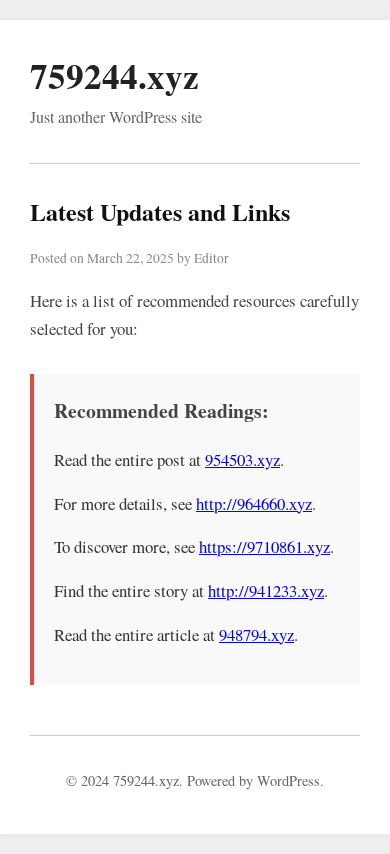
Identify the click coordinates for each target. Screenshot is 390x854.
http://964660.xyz (254, 503)
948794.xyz (256, 634)
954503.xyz (242, 459)
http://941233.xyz (266, 590)
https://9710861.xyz (264, 546)
